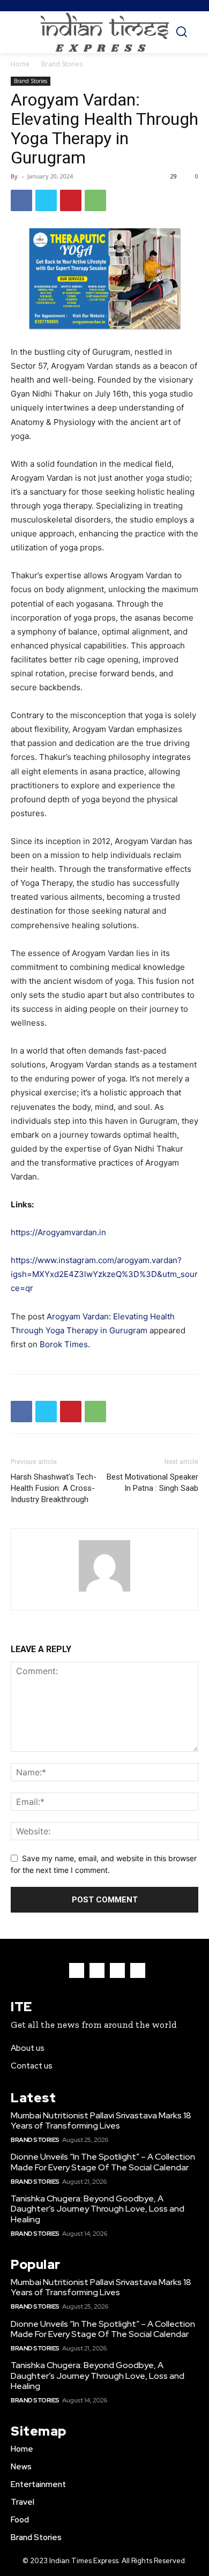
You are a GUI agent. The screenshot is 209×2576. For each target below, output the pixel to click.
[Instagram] (97, 1970)
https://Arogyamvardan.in (58, 1232)
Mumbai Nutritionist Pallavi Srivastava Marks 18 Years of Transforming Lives (101, 2120)
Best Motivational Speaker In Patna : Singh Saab (152, 1483)
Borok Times (64, 1344)
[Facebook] (21, 200)
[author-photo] (104, 1591)
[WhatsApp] (95, 200)
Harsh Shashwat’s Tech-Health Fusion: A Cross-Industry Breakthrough (54, 1488)
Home (20, 64)
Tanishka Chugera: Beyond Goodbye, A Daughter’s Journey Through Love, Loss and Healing (98, 2209)
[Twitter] (46, 200)
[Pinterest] (71, 200)
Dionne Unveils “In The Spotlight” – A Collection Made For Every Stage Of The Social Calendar (103, 2162)
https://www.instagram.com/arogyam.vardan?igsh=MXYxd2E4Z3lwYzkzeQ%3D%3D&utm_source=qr (104, 1274)
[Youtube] (138, 1970)
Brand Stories (62, 64)
